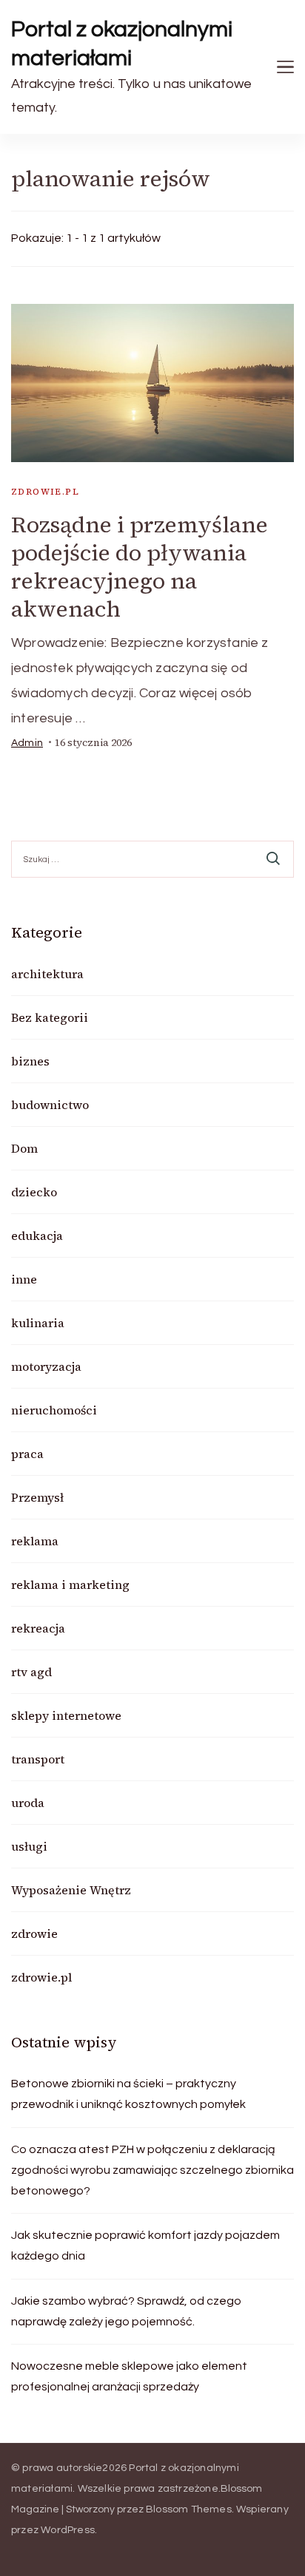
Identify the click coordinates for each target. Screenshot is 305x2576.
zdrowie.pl (45, 492)
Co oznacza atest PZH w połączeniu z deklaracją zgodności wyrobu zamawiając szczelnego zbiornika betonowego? (152, 2170)
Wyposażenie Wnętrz (71, 1890)
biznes (30, 1061)
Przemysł (37, 1497)
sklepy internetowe (66, 1715)
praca (27, 1454)
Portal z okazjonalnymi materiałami (122, 44)
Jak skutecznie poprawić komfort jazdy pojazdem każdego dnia (145, 2245)
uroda (28, 1803)
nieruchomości (54, 1410)
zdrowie (34, 1933)
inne (24, 1279)
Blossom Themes (189, 2509)
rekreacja (38, 1628)
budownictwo (50, 1105)
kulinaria (38, 1323)
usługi (29, 1846)
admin (27, 743)
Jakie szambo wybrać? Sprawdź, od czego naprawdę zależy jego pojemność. (126, 2311)
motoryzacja (46, 1366)
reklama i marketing (70, 1584)
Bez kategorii (50, 1017)
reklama (35, 1541)
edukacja (37, 1236)
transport (38, 1759)
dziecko (34, 1192)
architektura (47, 974)
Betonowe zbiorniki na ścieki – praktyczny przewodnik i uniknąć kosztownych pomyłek (128, 2094)
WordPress (68, 2530)
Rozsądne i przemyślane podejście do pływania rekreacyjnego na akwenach (140, 567)
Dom (24, 1148)
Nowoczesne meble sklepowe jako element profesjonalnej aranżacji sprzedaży (129, 2376)
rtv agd (31, 1672)
